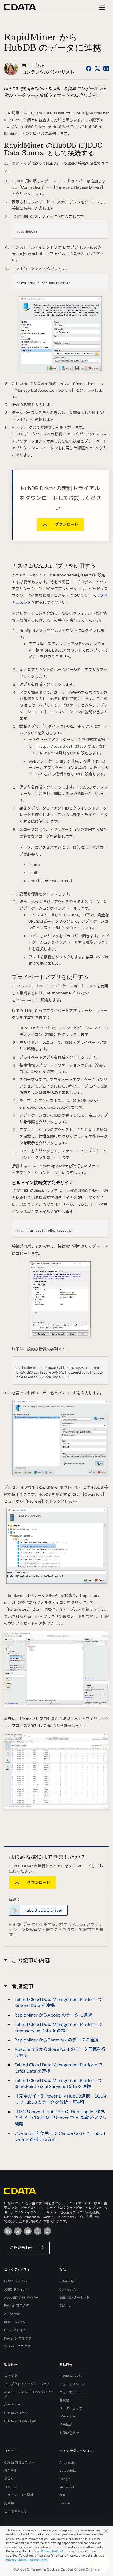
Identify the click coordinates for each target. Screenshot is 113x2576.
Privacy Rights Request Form (27, 2560)
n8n (62, 2495)
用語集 (9, 2503)
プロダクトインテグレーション (27, 2384)
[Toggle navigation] (101, 7)
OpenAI (65, 2503)
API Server (12, 2314)
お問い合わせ (21, 2248)
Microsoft (67, 2487)
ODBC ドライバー (17, 2281)
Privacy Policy (51, 2551)
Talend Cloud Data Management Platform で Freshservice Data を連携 (59, 2027)
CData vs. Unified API (20, 2421)
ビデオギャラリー (17, 2511)
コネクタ (11, 2376)
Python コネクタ (17, 2306)
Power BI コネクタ (18, 2338)
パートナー (12, 2405)
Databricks (68, 2471)
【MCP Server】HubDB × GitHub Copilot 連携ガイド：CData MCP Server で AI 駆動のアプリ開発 (61, 2118)
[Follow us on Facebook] (89, 68)
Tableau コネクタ (17, 2346)
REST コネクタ (15, 2322)
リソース (11, 2487)
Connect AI (68, 2289)
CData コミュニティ (19, 2462)
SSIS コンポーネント (74, 2298)
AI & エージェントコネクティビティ (29, 2394)
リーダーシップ (71, 2408)
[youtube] (28, 2231)
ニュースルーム (71, 2392)
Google (65, 2479)
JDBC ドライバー (17, 2289)
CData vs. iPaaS (16, 2413)
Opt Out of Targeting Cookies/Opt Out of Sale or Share (56, 2569)
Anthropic (67, 2462)
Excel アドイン (15, 2330)
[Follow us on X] (97, 68)
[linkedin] (8, 2231)
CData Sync (68, 2281)
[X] (18, 2231)
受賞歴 (64, 2400)
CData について (71, 2376)
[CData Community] (47, 2231)
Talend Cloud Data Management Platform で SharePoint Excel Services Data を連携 (59, 2083)
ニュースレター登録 (19, 2495)
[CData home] (24, 7)
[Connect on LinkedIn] (106, 68)
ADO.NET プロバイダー (21, 2298)
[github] (38, 2231)
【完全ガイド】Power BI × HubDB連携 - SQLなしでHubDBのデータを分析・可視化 (61, 2099)
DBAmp (65, 2306)
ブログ (9, 2479)
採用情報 (66, 2425)
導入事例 (11, 2471)
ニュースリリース (72, 2384)
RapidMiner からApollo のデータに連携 (53, 2015)
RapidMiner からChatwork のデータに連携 (56, 2040)
